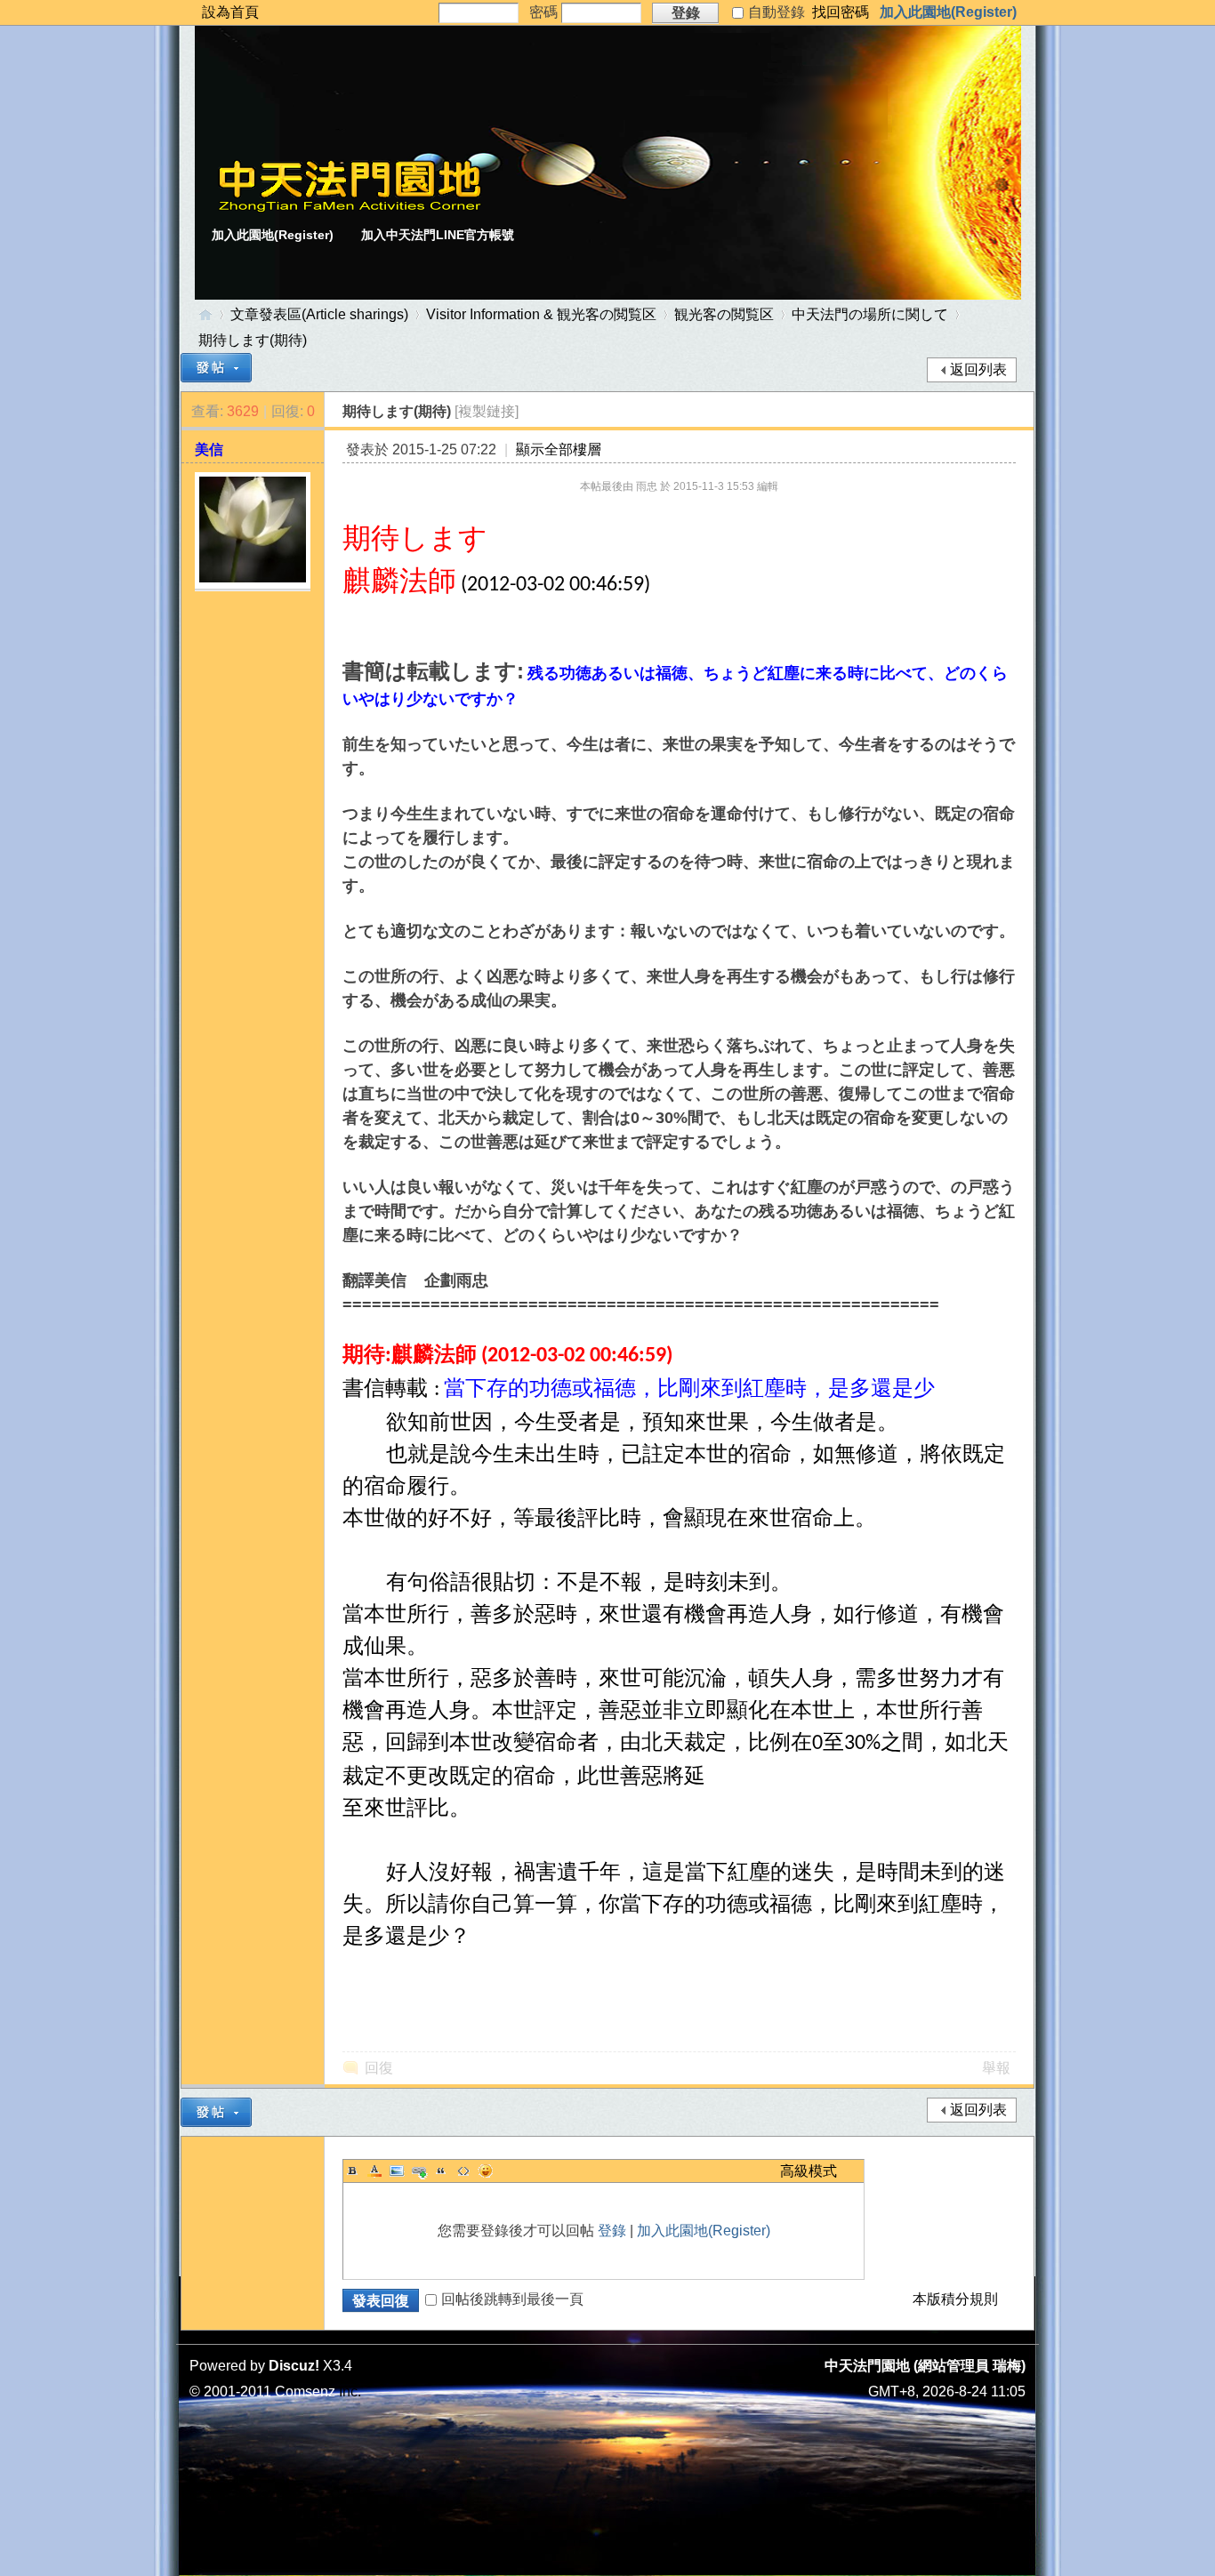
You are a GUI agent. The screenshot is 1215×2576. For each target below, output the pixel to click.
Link (419, 2171)
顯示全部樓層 (559, 449)
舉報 (996, 2068)
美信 (209, 449)
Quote (441, 2171)
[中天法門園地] (350, 208)
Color (374, 2171)
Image (397, 2171)
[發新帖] (216, 368)
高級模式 (809, 2171)
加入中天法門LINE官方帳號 (438, 235)
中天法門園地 (205, 314)
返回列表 (978, 369)
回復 (379, 2068)
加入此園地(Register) (948, 12)
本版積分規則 (955, 2299)
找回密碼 (841, 12)
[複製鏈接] (487, 411)
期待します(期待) (253, 340)
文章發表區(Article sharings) (319, 314)
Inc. (350, 2391)
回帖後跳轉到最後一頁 (512, 2299)
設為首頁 (230, 12)
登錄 (612, 2231)
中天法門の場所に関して (870, 314)
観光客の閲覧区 (724, 314)
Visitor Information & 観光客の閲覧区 (541, 314)
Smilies (486, 2171)
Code (463, 2171)
